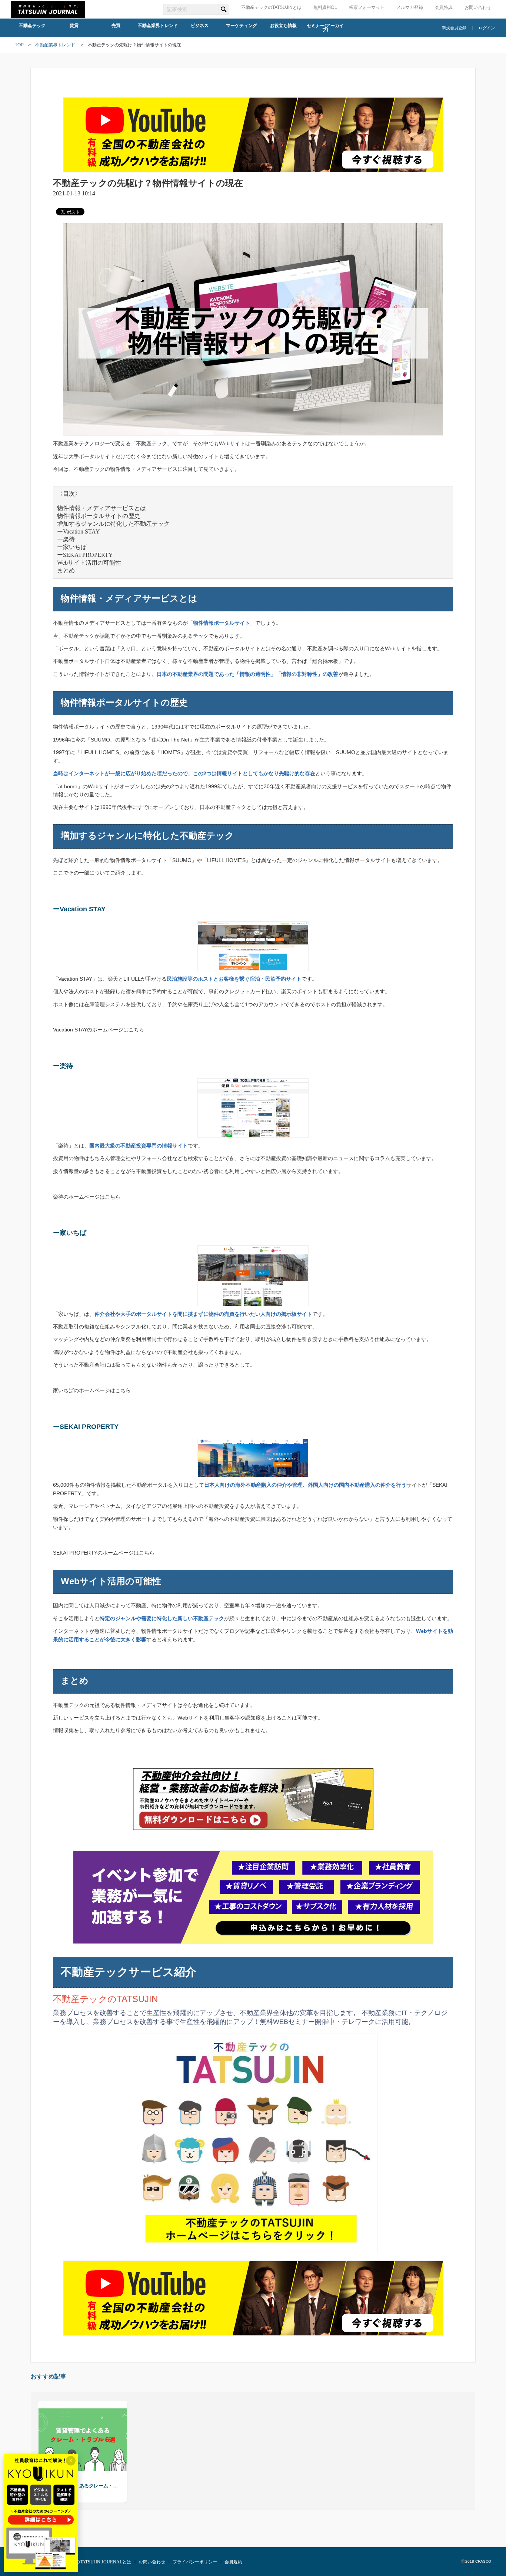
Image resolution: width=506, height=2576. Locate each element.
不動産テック (32, 26)
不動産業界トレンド (158, 26)
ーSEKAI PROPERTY (85, 555)
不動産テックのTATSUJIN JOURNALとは (90, 2562)
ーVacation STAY (79, 531)
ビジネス (200, 26)
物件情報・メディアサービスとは (101, 508)
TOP (19, 45)
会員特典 (444, 7)
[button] (50, 2451)
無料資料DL (325, 7)
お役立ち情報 (283, 26)
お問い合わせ (478, 7)
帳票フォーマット (367, 7)
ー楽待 (66, 539)
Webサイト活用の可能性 (89, 563)
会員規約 (233, 2562)
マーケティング (242, 26)
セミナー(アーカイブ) (325, 28)
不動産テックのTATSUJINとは (271, 7)
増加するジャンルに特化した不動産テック (113, 524)
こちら (136, 1030)
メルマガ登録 (410, 7)
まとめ (66, 570)
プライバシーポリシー (195, 2562)
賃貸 (74, 26)
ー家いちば (72, 547)
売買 (116, 26)
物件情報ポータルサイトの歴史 (99, 516)
